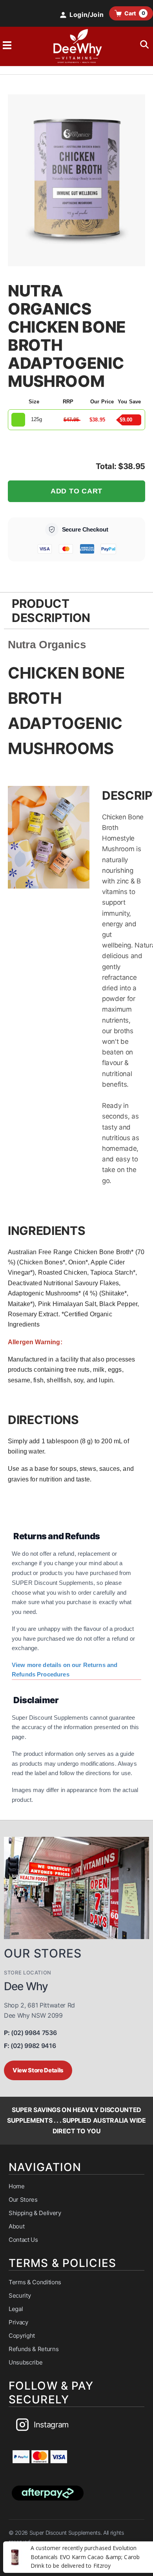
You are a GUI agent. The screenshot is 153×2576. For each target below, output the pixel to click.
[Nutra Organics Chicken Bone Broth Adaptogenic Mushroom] (76, 180)
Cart (135, 13)
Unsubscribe (25, 2362)
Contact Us (23, 2240)
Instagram (51, 2425)
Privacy (18, 2322)
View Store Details (38, 2070)
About (16, 2226)
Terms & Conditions (35, 2282)
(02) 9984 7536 (30, 2033)
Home (17, 2186)
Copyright (22, 2336)
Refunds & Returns (34, 2349)
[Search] (144, 45)
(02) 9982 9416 (30, 2046)
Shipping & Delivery (35, 2213)
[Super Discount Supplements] (76, 46)
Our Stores (23, 2200)
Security (20, 2295)
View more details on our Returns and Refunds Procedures (65, 1670)
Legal (16, 2309)
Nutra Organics (47, 645)
